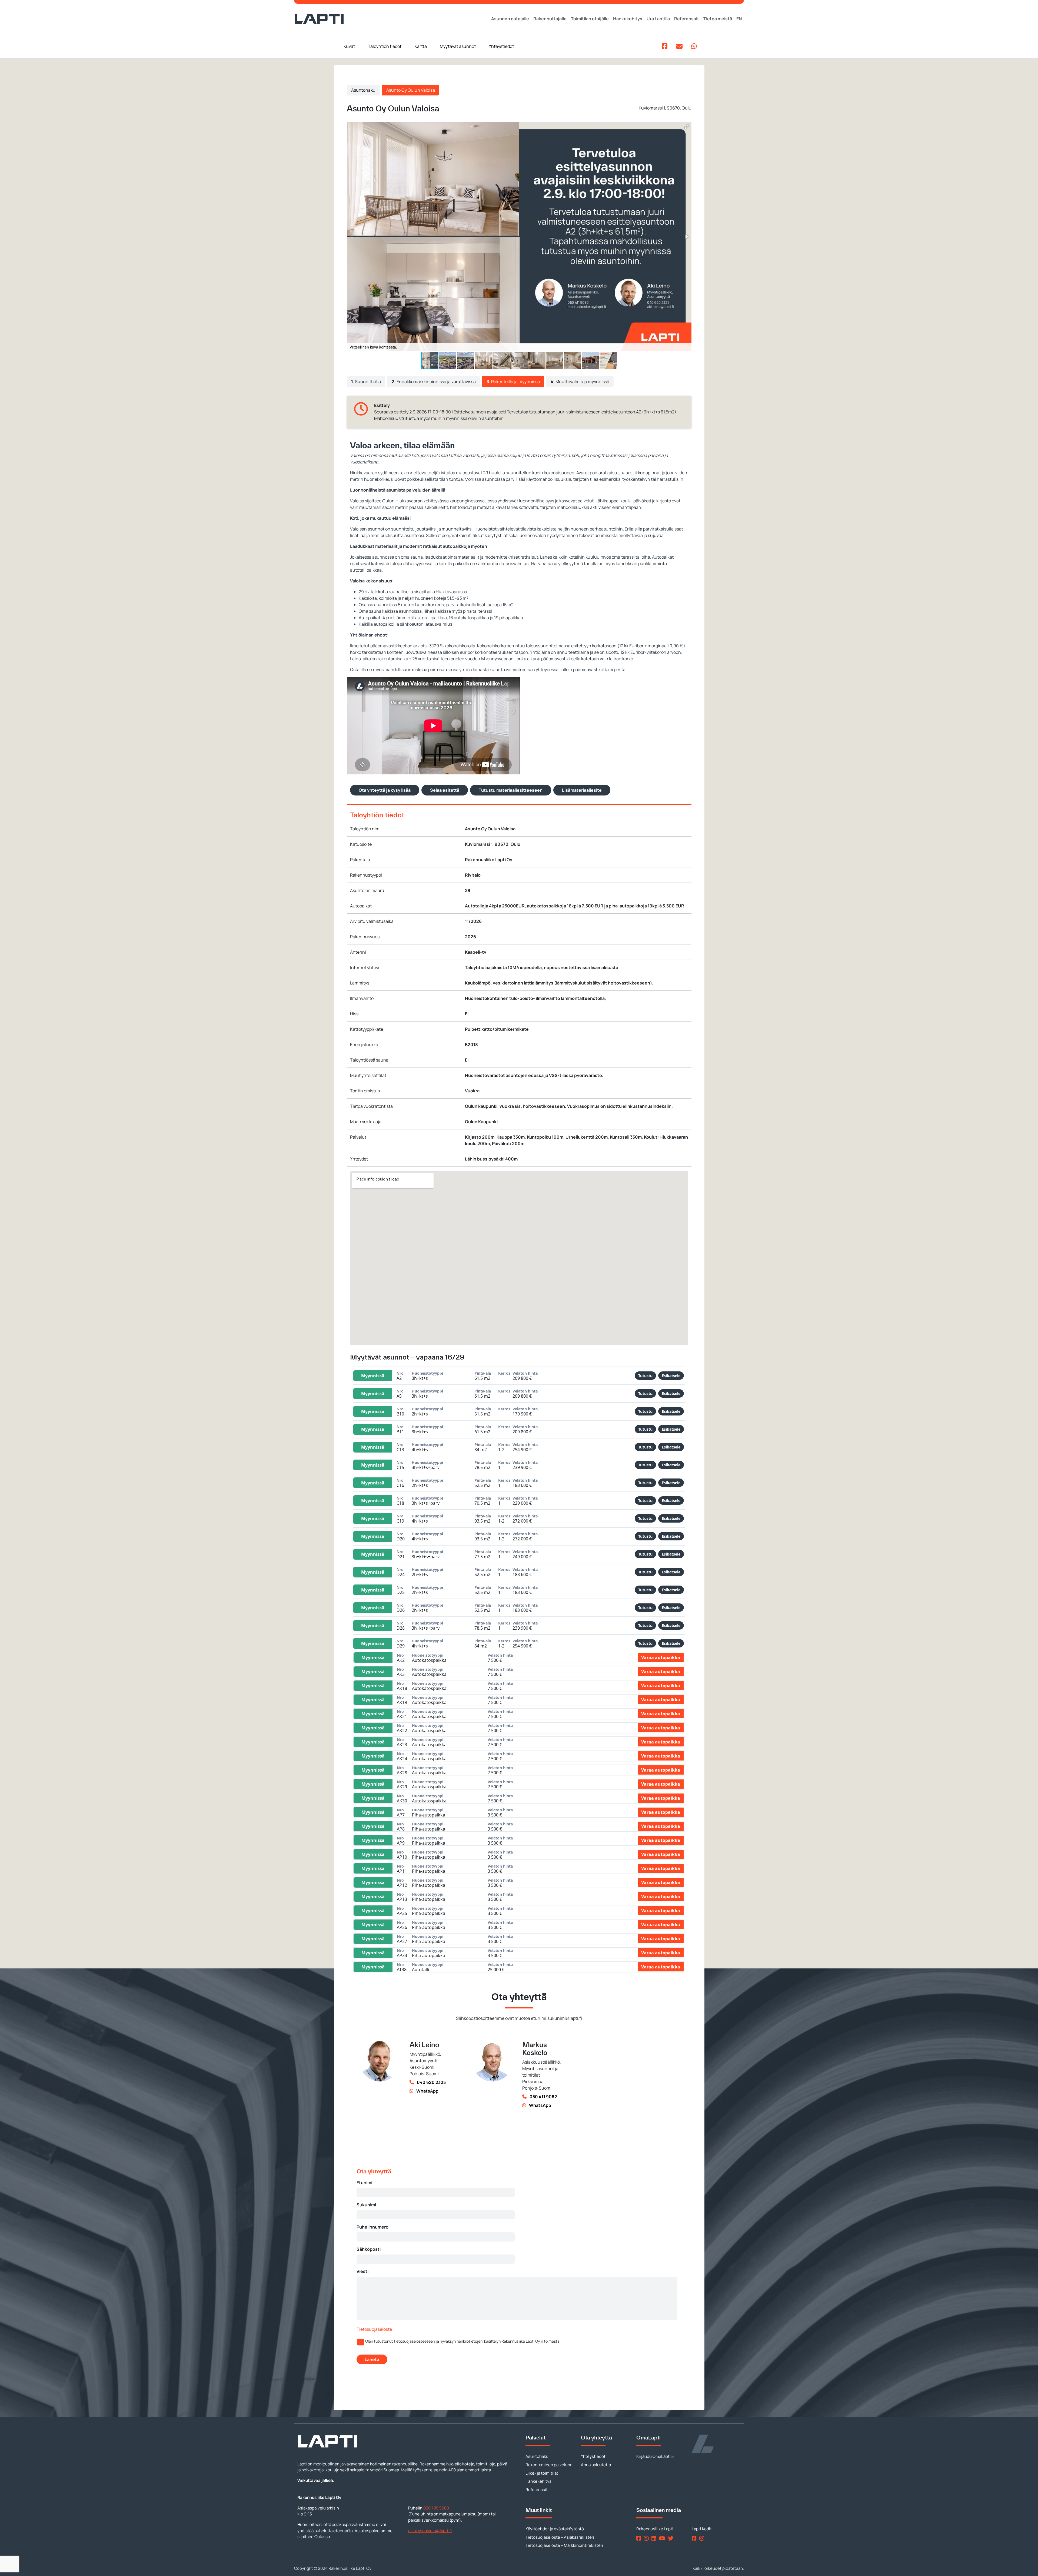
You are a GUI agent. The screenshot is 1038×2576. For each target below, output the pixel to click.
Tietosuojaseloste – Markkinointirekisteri (564, 2545)
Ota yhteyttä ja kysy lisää (385, 790)
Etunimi (364, 2183)
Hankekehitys (628, 19)
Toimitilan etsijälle (590, 19)
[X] (672, 2538)
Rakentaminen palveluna (549, 2465)
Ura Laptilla (658, 19)
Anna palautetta (596, 2465)
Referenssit (687, 19)
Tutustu (645, 1376)
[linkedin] (655, 2538)
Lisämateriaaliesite (582, 790)
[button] (687, 127)
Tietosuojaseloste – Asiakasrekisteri (560, 2537)
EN (739, 19)
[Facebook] (640, 2538)
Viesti (362, 2271)
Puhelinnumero (372, 2227)
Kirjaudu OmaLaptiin (655, 2456)
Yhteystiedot (501, 46)
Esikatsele (671, 1376)
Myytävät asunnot (458, 46)
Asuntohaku (363, 90)
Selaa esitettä (445, 790)
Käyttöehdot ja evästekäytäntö (555, 2529)
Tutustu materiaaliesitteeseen (511, 790)
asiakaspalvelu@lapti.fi (430, 2531)
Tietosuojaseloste (374, 2329)
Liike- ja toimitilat (542, 2473)
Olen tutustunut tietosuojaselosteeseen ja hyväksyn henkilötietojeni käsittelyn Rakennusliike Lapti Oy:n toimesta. (463, 2341)
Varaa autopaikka (661, 1657)
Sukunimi (366, 2205)
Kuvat (349, 46)
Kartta (421, 46)
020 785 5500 (436, 2508)
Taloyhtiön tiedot (385, 46)
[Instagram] (647, 2538)
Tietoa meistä (718, 19)
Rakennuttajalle (550, 19)
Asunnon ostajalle (510, 19)
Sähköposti (369, 2249)
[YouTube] (663, 2538)
